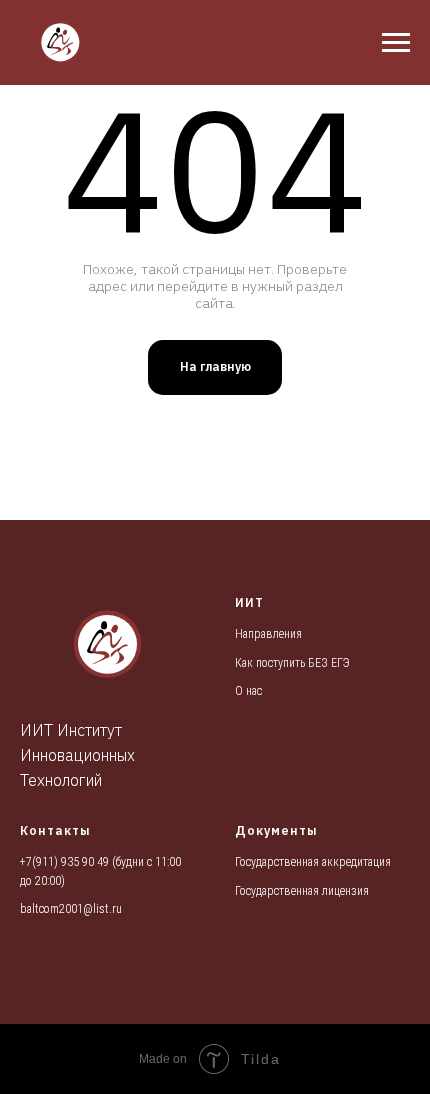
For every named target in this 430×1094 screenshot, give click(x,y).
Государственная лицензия (302, 891)
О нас (248, 691)
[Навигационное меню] (396, 43)
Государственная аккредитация (313, 862)
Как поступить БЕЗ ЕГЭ (292, 663)
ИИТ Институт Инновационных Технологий (77, 755)
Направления (268, 634)
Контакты (55, 830)
